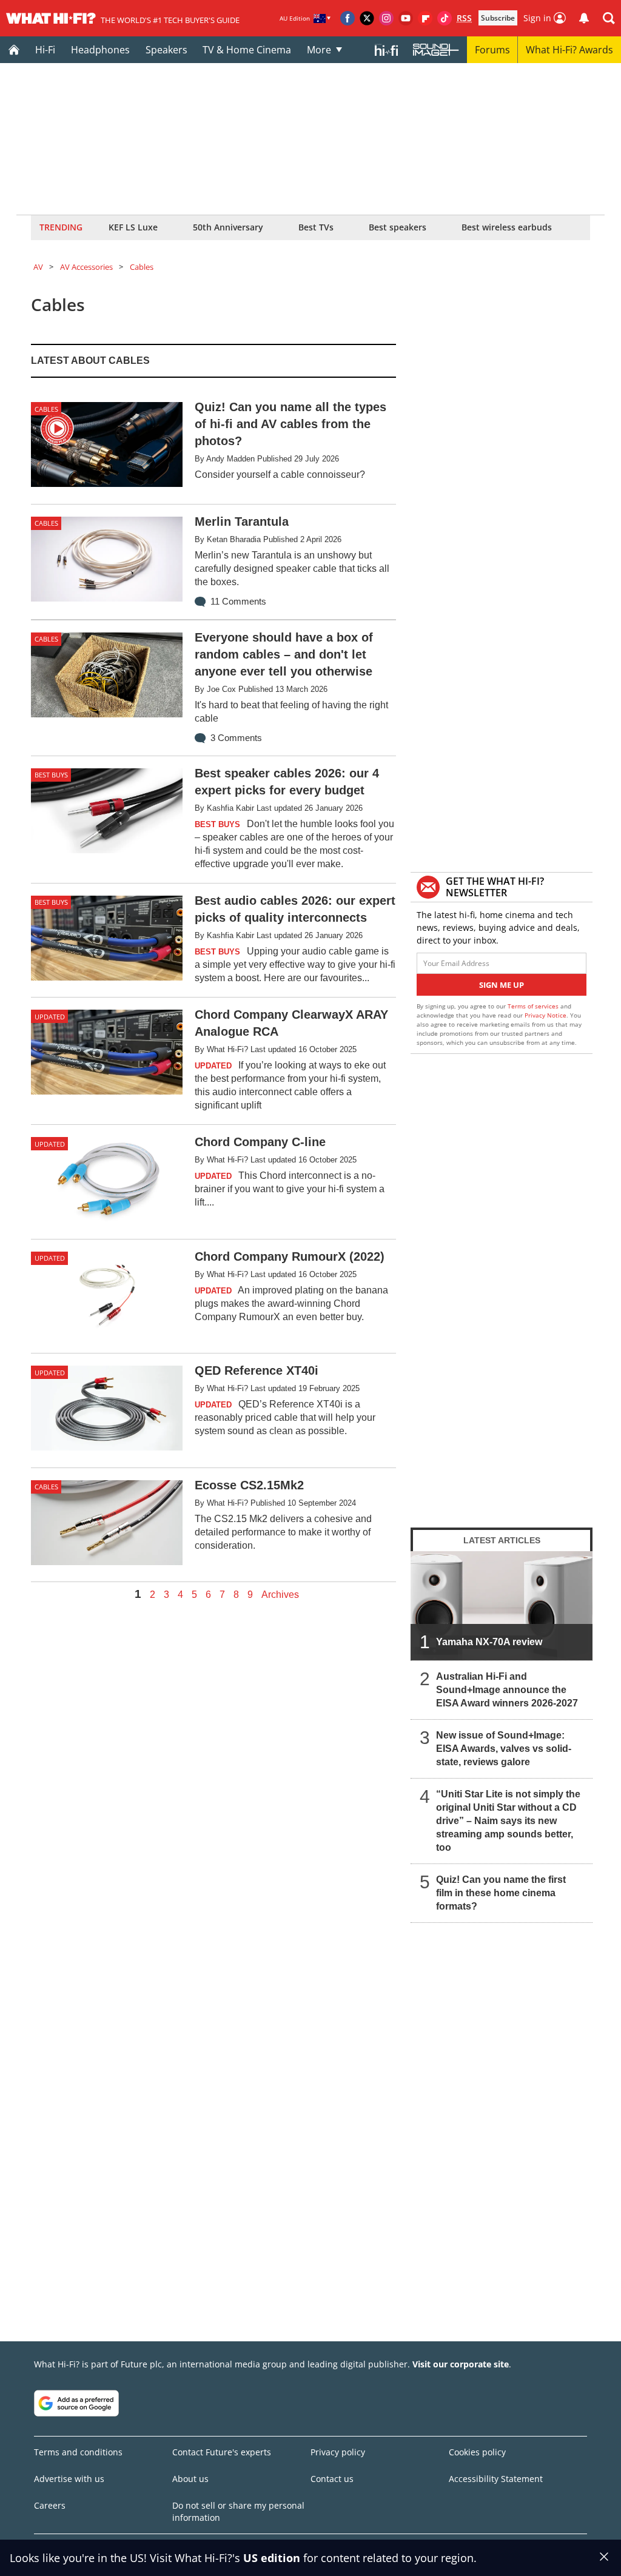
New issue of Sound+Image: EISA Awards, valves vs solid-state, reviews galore (504, 1749)
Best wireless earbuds (507, 227)
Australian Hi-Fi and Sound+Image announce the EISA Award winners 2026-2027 (507, 1690)
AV (38, 267)
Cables (142, 267)
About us (190, 2479)
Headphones (100, 50)
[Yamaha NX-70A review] (502, 1606)
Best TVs (316, 227)
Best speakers (398, 227)
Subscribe (498, 18)
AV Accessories (86, 267)
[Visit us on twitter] (367, 18)
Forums (492, 50)
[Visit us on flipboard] (425, 18)
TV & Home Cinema (247, 50)
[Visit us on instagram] (386, 18)
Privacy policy (338, 2452)
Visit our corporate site (461, 2364)
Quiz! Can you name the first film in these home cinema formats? (501, 1893)
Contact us (332, 2479)
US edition (272, 2558)
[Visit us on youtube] (406, 18)
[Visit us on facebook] (347, 18)
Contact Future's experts (222, 2452)
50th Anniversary (228, 227)
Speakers (166, 50)
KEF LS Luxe (133, 227)
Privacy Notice (545, 1015)
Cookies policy (477, 2452)
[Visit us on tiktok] (445, 18)
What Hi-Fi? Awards (569, 50)
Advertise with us (69, 2479)
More (319, 50)
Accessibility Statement (496, 2479)
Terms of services (534, 1006)
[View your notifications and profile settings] (584, 18)
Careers (50, 2505)
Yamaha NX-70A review (489, 1642)
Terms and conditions (78, 2452)
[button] (609, 18)
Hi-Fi (45, 50)
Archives (280, 1595)
